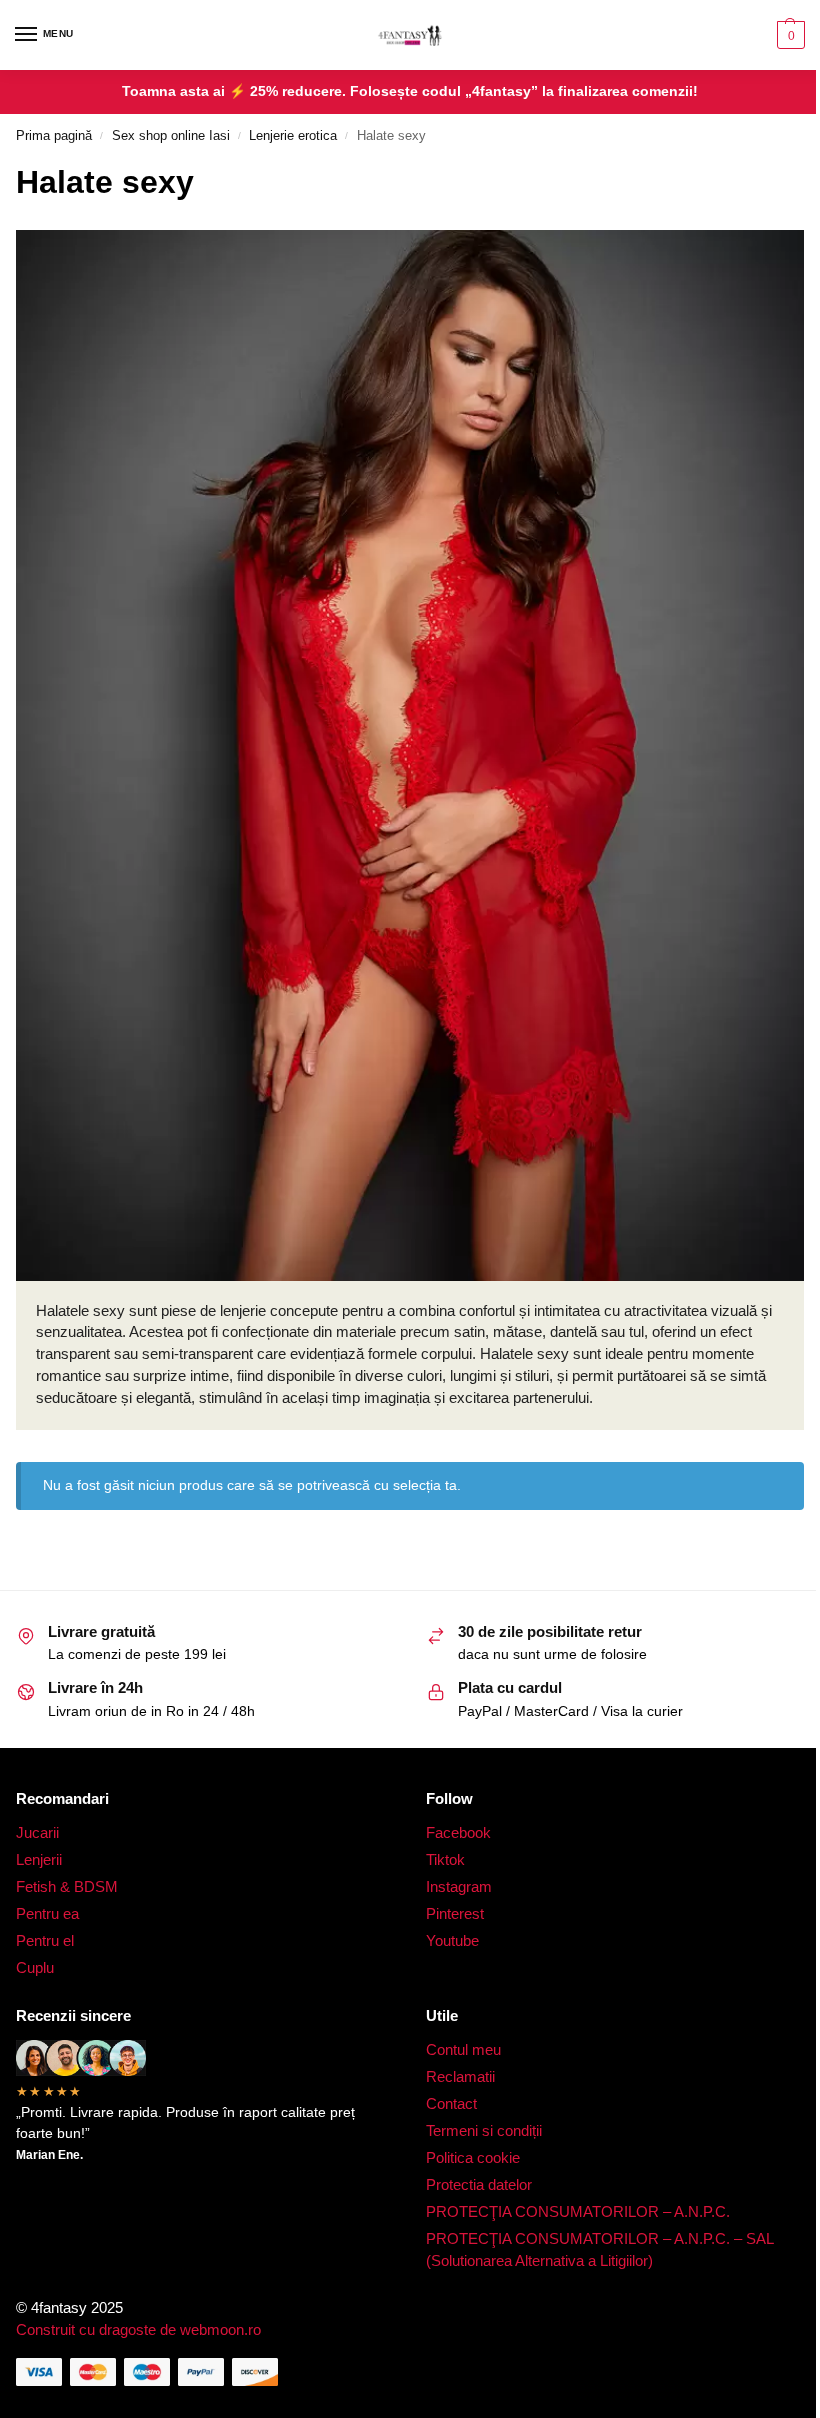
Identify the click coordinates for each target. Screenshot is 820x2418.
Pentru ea (47, 1914)
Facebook (458, 1833)
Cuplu (35, 1968)
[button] (788, 35)
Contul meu (463, 2050)
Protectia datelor (479, 2185)
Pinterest (455, 1914)
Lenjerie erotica (293, 135)
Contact (451, 2104)
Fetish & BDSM (67, 1887)
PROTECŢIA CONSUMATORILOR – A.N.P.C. (578, 2212)
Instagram (459, 1887)
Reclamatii (460, 2077)
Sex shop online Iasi (171, 135)
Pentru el (45, 1941)
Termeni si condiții (484, 2131)
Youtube (452, 1941)
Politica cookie (475, 2158)
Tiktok (445, 1860)
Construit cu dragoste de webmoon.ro (138, 2330)
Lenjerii (39, 1860)
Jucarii (37, 1833)
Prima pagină (54, 135)
